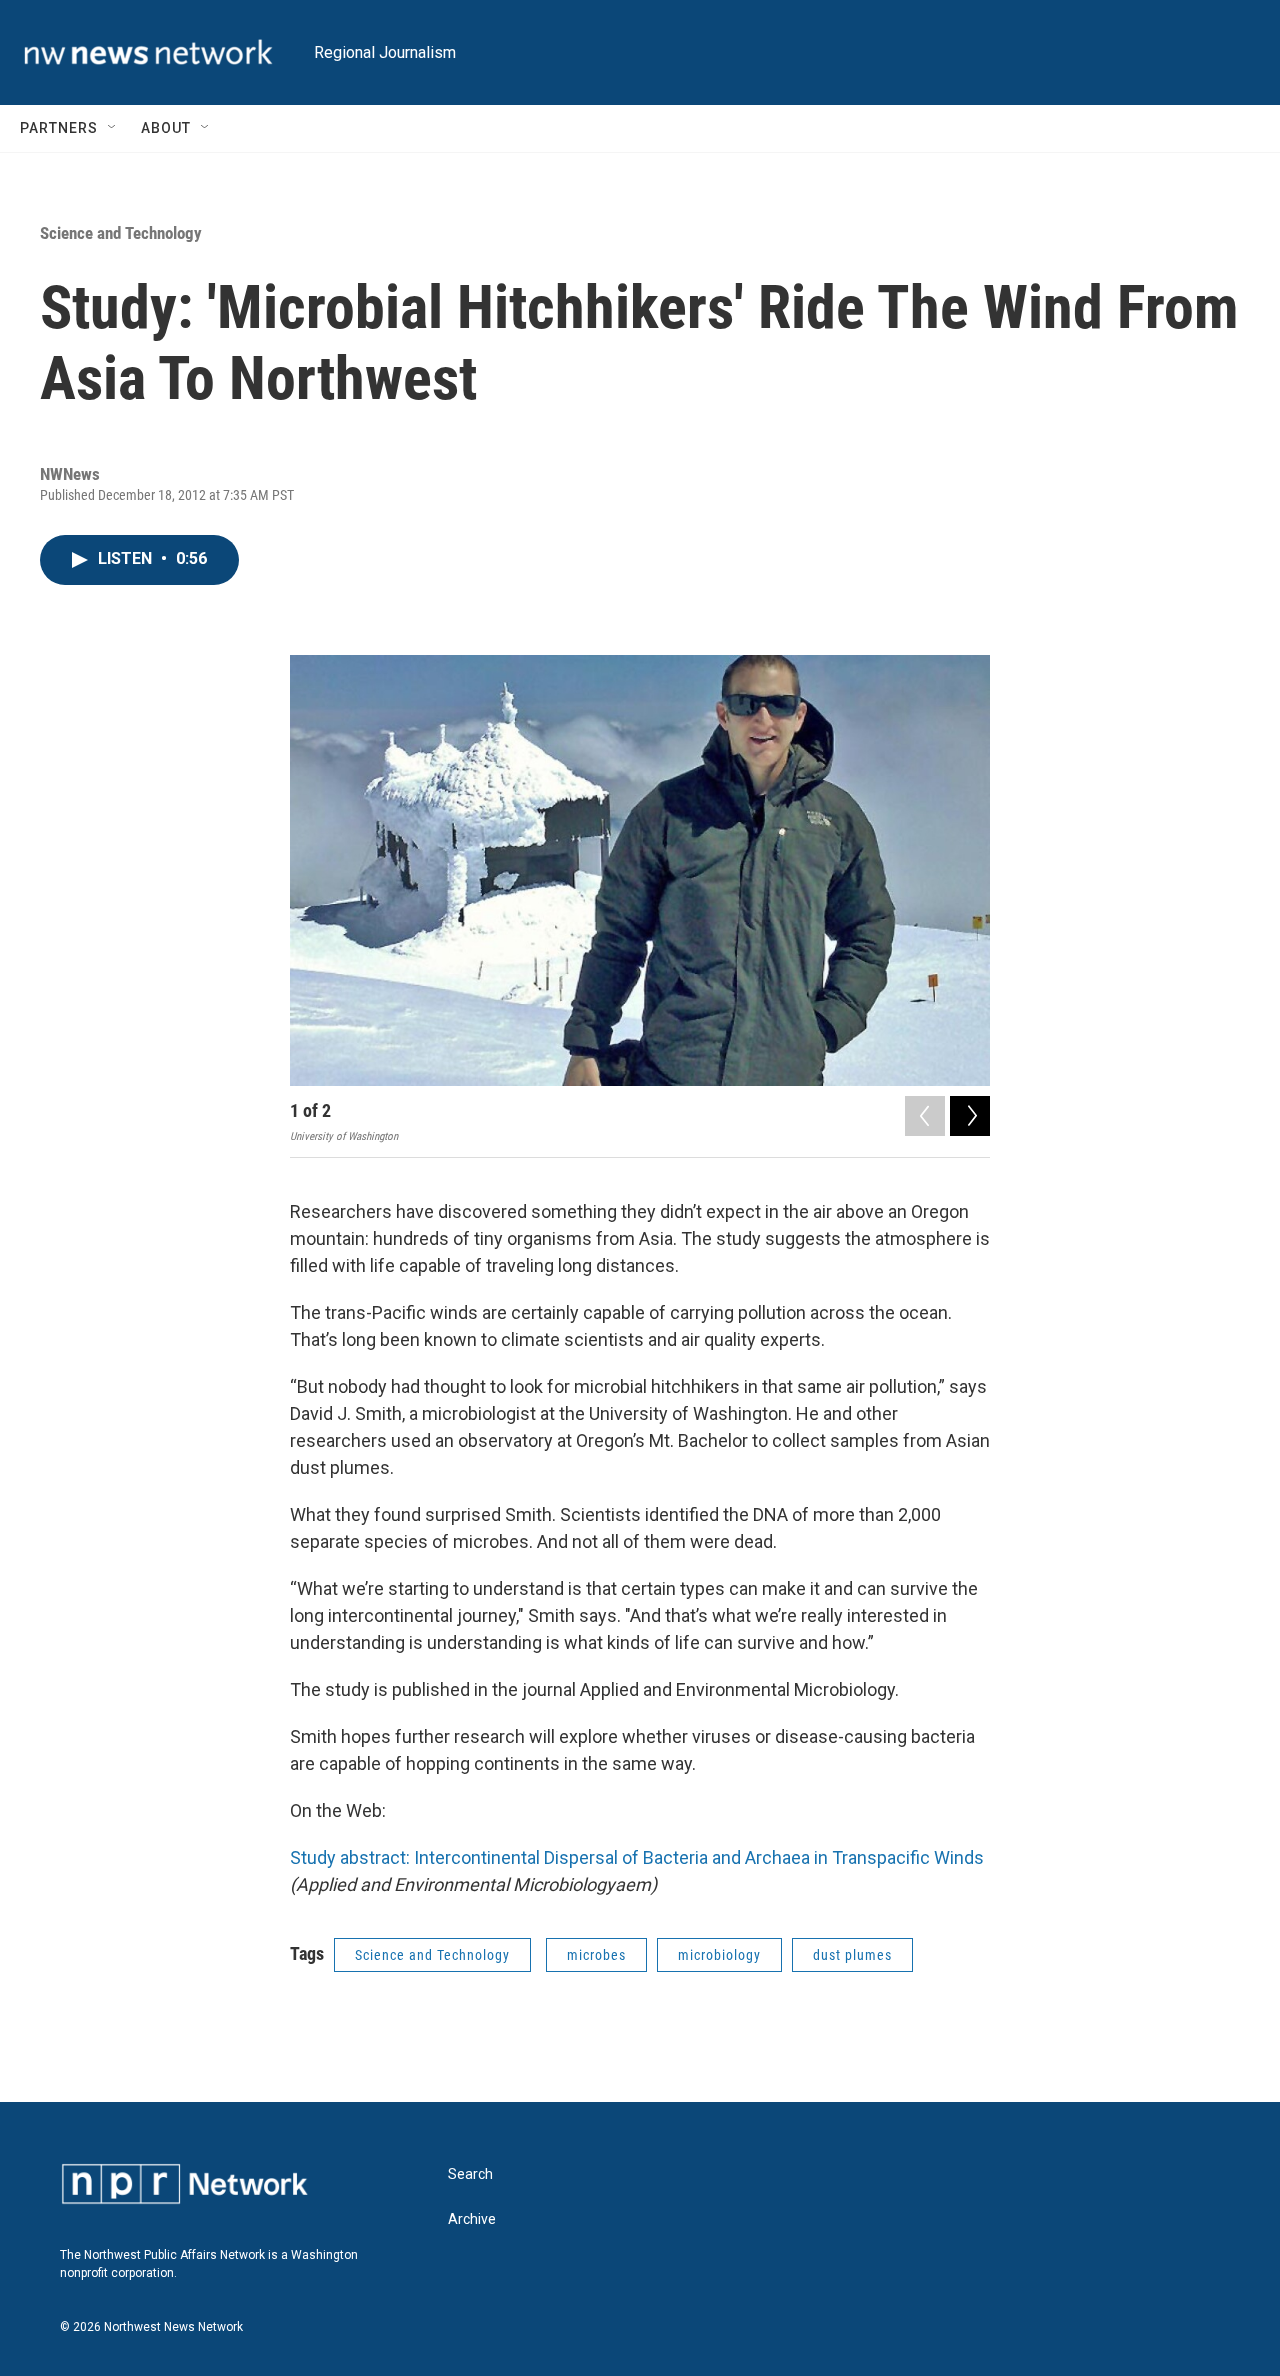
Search (470, 2174)
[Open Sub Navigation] (113, 128)
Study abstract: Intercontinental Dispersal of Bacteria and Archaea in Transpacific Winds (637, 1857)
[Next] (970, 1116)
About (166, 128)
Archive (472, 2219)
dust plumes (852, 1955)
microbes (596, 1955)
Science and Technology (121, 233)
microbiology (719, 1955)
